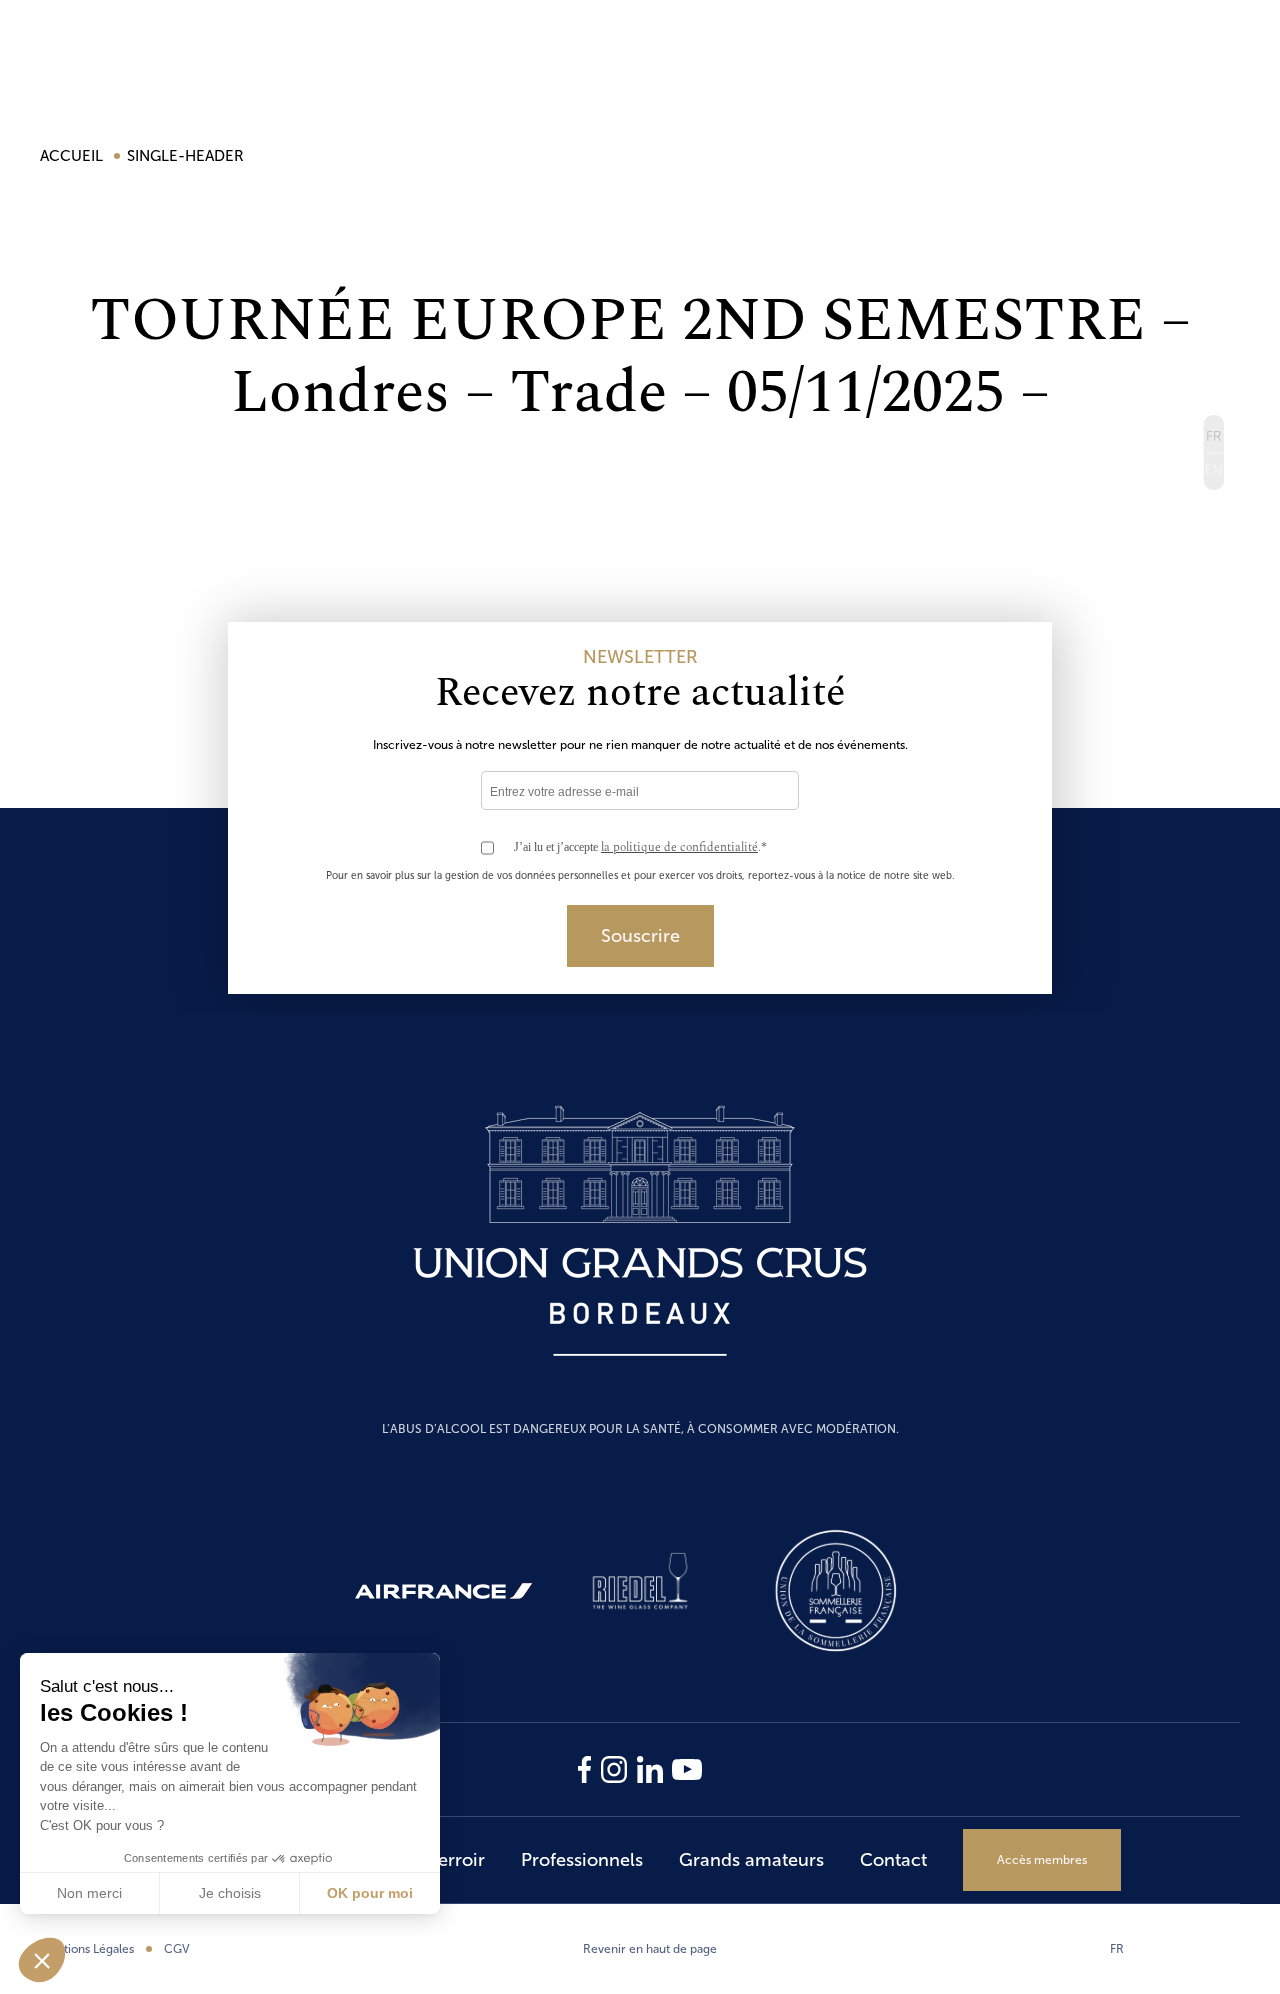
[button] (42, 1960)
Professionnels (582, 1860)
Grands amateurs (751, 1860)
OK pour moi (370, 1893)
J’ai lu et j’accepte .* (640, 848)
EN (1213, 471)
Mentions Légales (87, 1949)
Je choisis (230, 1893)
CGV (177, 1949)
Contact (893, 1860)
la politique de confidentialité (679, 847)
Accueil (73, 156)
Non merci (89, 1893)
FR (1117, 1949)
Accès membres (1042, 1860)
